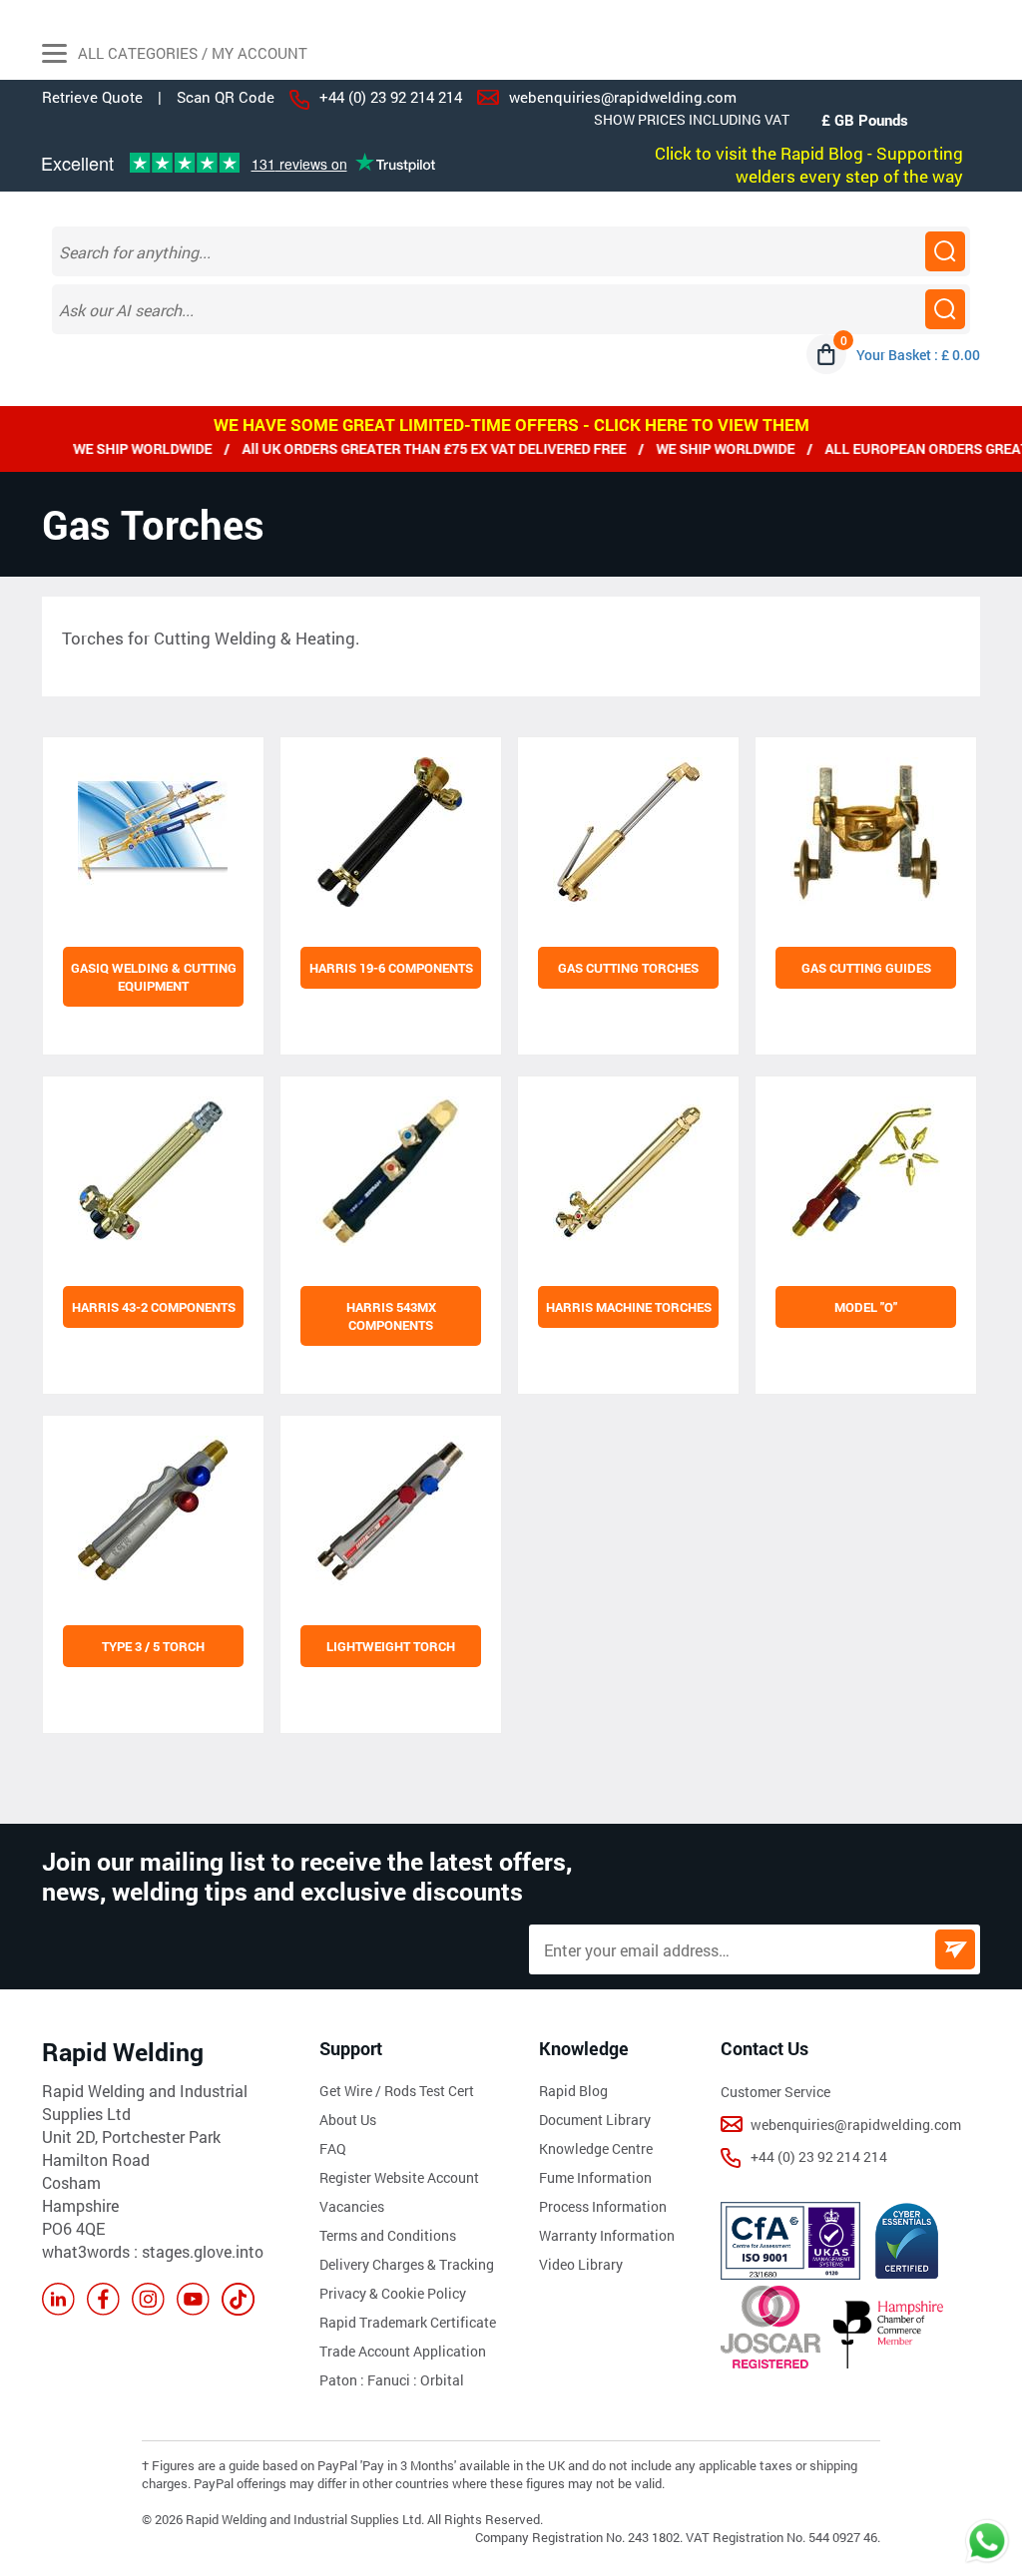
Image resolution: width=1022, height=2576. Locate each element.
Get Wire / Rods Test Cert (397, 2091)
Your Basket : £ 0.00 (918, 355)
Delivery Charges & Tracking (407, 2264)
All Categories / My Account (191, 53)
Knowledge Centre (596, 2148)
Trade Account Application (403, 2351)
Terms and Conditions (388, 2235)
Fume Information (595, 2177)
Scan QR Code (226, 97)
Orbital (442, 2380)
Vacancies (352, 2206)
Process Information (603, 2206)
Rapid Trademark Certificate (408, 2322)
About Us (348, 2120)
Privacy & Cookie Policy (393, 2293)
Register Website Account (399, 2177)
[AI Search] (945, 309)
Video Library (581, 2264)
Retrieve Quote (92, 97)
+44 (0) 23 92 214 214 (391, 97)
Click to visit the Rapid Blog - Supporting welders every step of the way (809, 165)
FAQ (333, 2148)
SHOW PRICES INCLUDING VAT (692, 119)
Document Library (595, 2120)
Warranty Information (607, 2235)
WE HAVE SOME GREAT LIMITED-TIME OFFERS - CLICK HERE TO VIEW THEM (511, 425)
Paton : (343, 2380)
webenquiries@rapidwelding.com (623, 97)
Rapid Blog (573, 2091)
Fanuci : (394, 2380)
